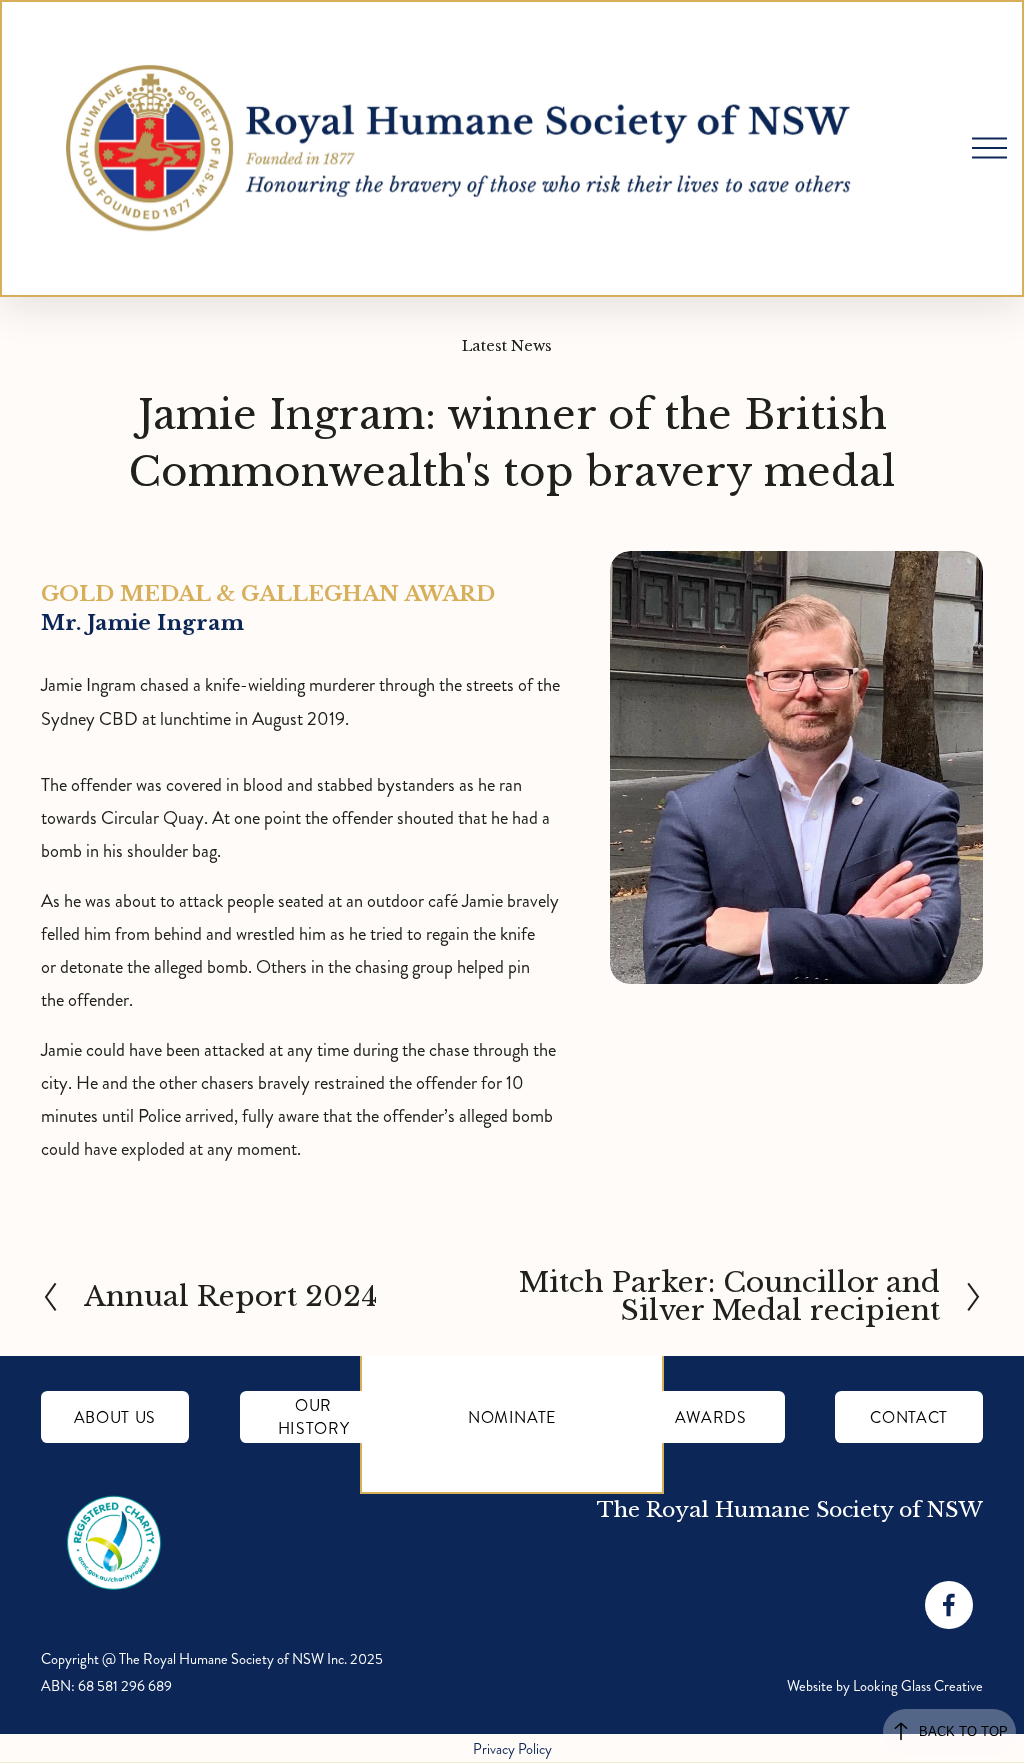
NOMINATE (512, 1417)
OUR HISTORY (313, 1417)
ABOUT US (115, 1417)
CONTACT (908, 1417)
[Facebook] (949, 1605)
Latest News (507, 346)
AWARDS (711, 1417)
